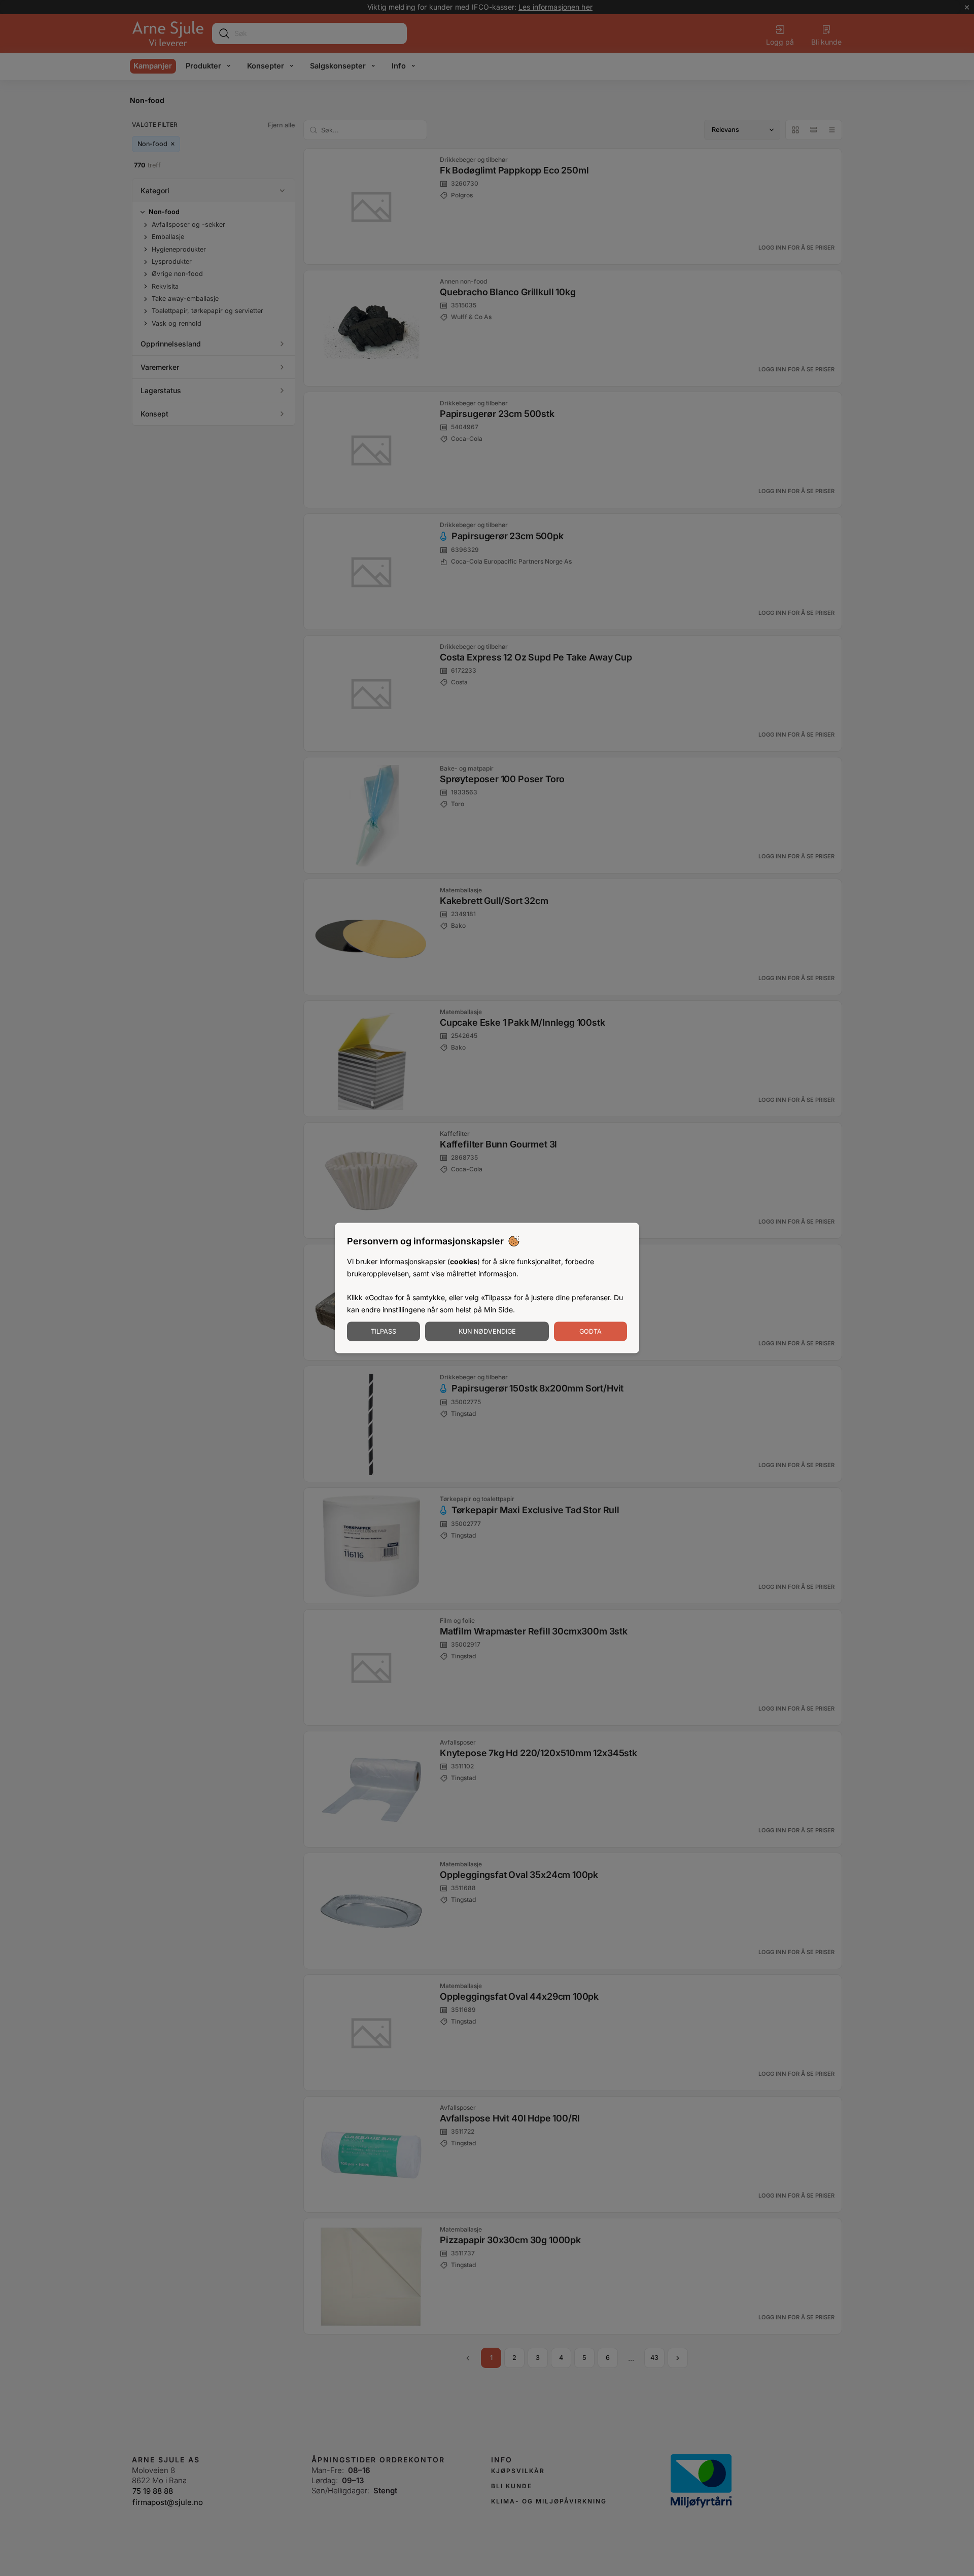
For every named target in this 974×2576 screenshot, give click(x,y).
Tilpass (384, 1331)
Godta (590, 1331)
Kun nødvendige (487, 1331)
